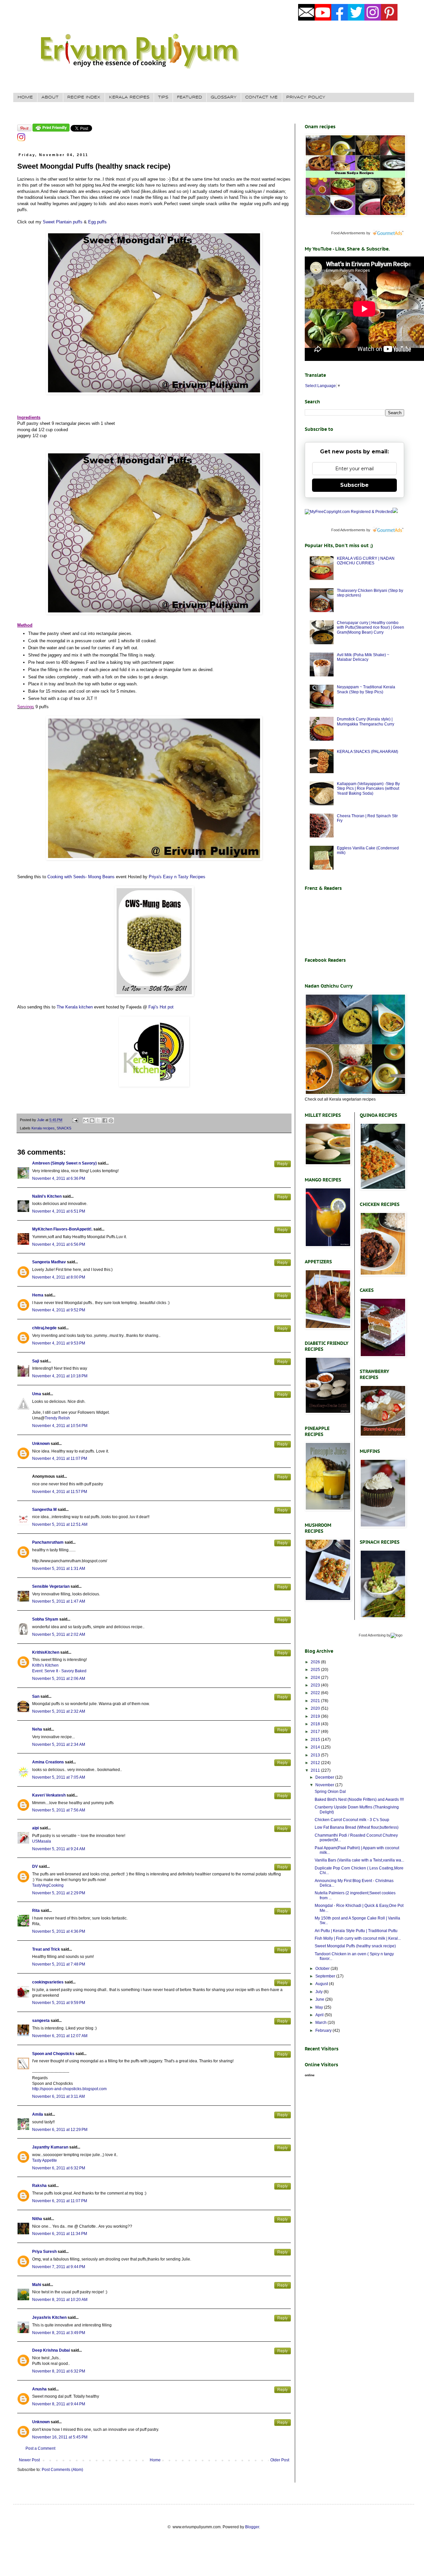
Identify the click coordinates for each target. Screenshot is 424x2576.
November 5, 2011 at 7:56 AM (59, 1810)
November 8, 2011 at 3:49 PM (59, 2333)
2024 (316, 1678)
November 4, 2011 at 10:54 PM (60, 1426)
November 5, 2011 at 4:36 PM (59, 1931)
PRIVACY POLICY (306, 97)
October (323, 1969)
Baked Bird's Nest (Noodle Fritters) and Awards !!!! (359, 1800)
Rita (36, 1911)
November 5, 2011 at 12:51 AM (60, 1524)
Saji (36, 1361)
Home (155, 2460)
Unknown (41, 1444)
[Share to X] (98, 1120)
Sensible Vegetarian (51, 1586)
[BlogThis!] (92, 1120)
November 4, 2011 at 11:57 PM (60, 1492)
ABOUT (50, 97)
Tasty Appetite (45, 2160)
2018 (316, 1724)
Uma (37, 1394)
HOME (25, 97)
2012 (316, 1763)
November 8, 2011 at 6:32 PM (59, 2371)
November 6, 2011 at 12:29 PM (60, 2130)
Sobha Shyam (45, 1619)
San (36, 1696)
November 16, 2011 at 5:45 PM (60, 2437)
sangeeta (41, 2021)
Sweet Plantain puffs (63, 222)
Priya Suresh (44, 2252)
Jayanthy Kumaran (50, 2147)
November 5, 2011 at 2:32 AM (59, 1711)
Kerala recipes (43, 1128)
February (324, 2031)
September (326, 1976)
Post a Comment (40, 2448)
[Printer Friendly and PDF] (51, 130)
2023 (316, 1685)
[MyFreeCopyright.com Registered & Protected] (349, 512)
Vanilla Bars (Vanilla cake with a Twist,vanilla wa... (359, 1860)
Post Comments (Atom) (62, 2470)
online (310, 2075)
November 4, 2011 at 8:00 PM (59, 1277)
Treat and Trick (46, 1949)
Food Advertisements (348, 233)
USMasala (42, 1841)
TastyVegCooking (48, 1885)
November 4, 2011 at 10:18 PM (60, 1376)
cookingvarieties (48, 1982)
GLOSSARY (224, 97)
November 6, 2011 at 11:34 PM (60, 2234)
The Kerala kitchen (75, 1007)
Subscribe (354, 485)
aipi (35, 1828)
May (320, 2007)
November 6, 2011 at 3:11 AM (58, 2096)
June (320, 1999)
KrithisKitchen (46, 1652)
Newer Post (29, 2460)
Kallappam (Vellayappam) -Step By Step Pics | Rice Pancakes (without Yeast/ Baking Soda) (368, 789)
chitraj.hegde (44, 1328)
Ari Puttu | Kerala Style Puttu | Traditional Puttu (356, 1931)
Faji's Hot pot (161, 1007)
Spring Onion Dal (330, 1792)
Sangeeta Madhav (49, 1262)
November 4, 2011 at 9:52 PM (59, 1310)
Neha (37, 1729)
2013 (316, 1755)
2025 (316, 1670)
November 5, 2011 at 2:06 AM (59, 1679)
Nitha (37, 2219)
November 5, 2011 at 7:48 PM (59, 1964)
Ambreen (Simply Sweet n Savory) (64, 1163)
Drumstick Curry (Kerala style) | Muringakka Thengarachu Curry (366, 721)
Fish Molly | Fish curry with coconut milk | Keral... (358, 1938)
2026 (316, 1662)
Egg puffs (97, 222)
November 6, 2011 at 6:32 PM (59, 2168)
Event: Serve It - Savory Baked (59, 1671)
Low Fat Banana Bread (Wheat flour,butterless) (357, 1827)
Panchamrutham (48, 1542)
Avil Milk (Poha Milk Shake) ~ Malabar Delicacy (363, 657)
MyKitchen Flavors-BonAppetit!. (62, 1229)
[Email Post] (75, 1120)
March (321, 2023)
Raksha (39, 2186)
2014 (316, 1747)
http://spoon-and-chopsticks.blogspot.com (69, 2089)
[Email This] (86, 1120)
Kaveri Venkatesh (49, 1795)
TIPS (163, 97)
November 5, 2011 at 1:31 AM (59, 1569)
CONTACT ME (261, 97)
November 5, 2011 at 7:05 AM (59, 1777)
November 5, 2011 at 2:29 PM (59, 1893)
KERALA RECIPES (129, 97)
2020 (316, 1708)
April (320, 2015)
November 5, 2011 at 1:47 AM (59, 1601)
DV (35, 1866)
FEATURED (189, 97)
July (319, 1992)
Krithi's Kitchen (45, 1665)
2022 (316, 1693)
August (322, 1984)
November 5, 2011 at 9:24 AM (59, 1849)
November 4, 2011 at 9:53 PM (59, 1343)
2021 (316, 1701)
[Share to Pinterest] (111, 1120)
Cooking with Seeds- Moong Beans (81, 877)
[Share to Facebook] (105, 1120)
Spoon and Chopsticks (53, 2054)
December (325, 1777)
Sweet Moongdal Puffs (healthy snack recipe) (355, 1946)
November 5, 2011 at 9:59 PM (59, 2003)
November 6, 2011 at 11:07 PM (60, 2201)
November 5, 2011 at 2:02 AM (59, 1634)
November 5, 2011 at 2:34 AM (59, 1745)
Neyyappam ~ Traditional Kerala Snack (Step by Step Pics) (366, 689)
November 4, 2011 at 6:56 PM (59, 1244)
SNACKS (64, 1128)
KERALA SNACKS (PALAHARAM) (368, 752)
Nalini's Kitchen (47, 1196)
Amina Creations (48, 1762)
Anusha (39, 2389)
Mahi (37, 2285)
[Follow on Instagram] (21, 140)
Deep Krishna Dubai (51, 2350)
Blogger (252, 2527)
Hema (38, 1295)
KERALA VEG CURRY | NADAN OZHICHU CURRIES (366, 561)
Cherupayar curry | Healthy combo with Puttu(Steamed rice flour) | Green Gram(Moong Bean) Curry (371, 628)
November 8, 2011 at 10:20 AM (60, 2300)
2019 (316, 1716)
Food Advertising (372, 1635)
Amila (38, 2114)
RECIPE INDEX (84, 97)
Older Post (280, 2460)
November (325, 1785)
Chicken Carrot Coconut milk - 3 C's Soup (352, 1820)
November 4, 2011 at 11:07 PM (60, 1459)
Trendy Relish (57, 1418)
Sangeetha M (44, 1510)
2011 (316, 1770)
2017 (316, 1732)
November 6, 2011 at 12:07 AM (60, 2036)
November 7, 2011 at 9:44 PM (59, 2267)
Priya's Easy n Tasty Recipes (177, 877)
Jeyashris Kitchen (49, 2318)
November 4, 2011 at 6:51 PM (59, 1211)
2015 (316, 1740)
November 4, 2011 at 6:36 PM (59, 1178)
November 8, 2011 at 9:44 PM (59, 2404)
